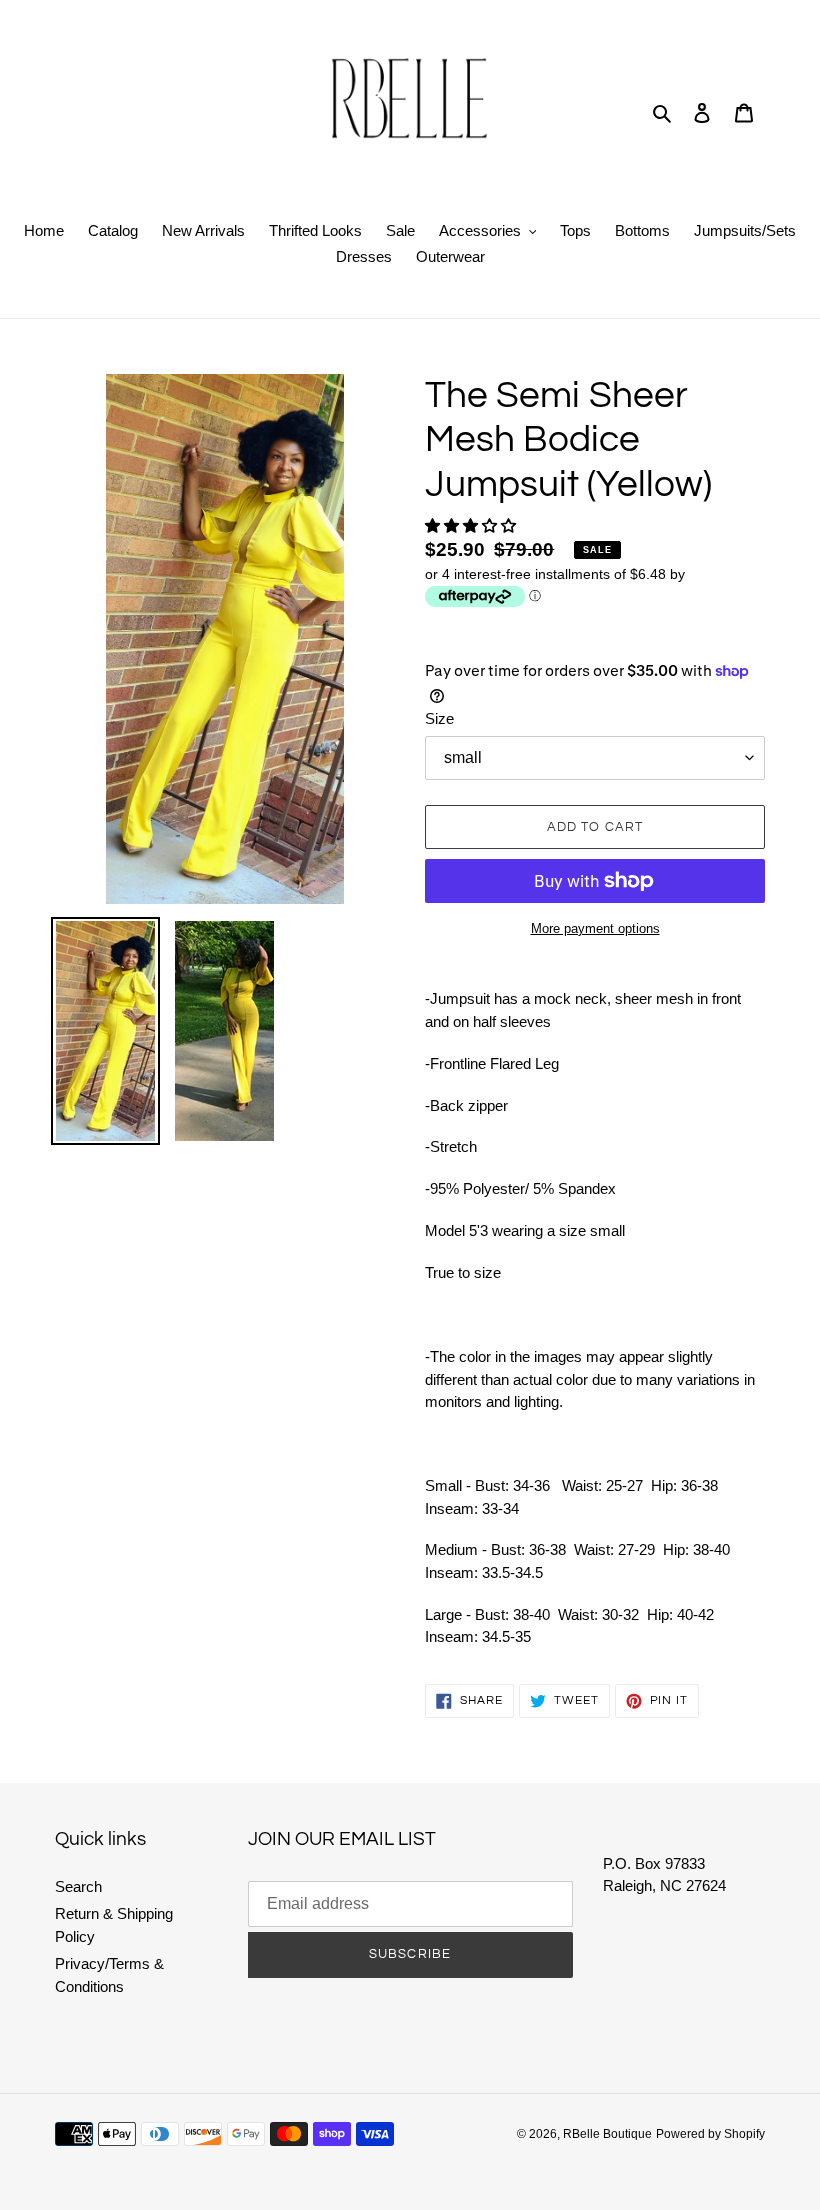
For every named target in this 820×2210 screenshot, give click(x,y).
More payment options (595, 928)
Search (78, 1886)
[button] (472, 525)
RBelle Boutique (607, 2134)
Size (439, 718)
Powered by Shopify (710, 2134)
